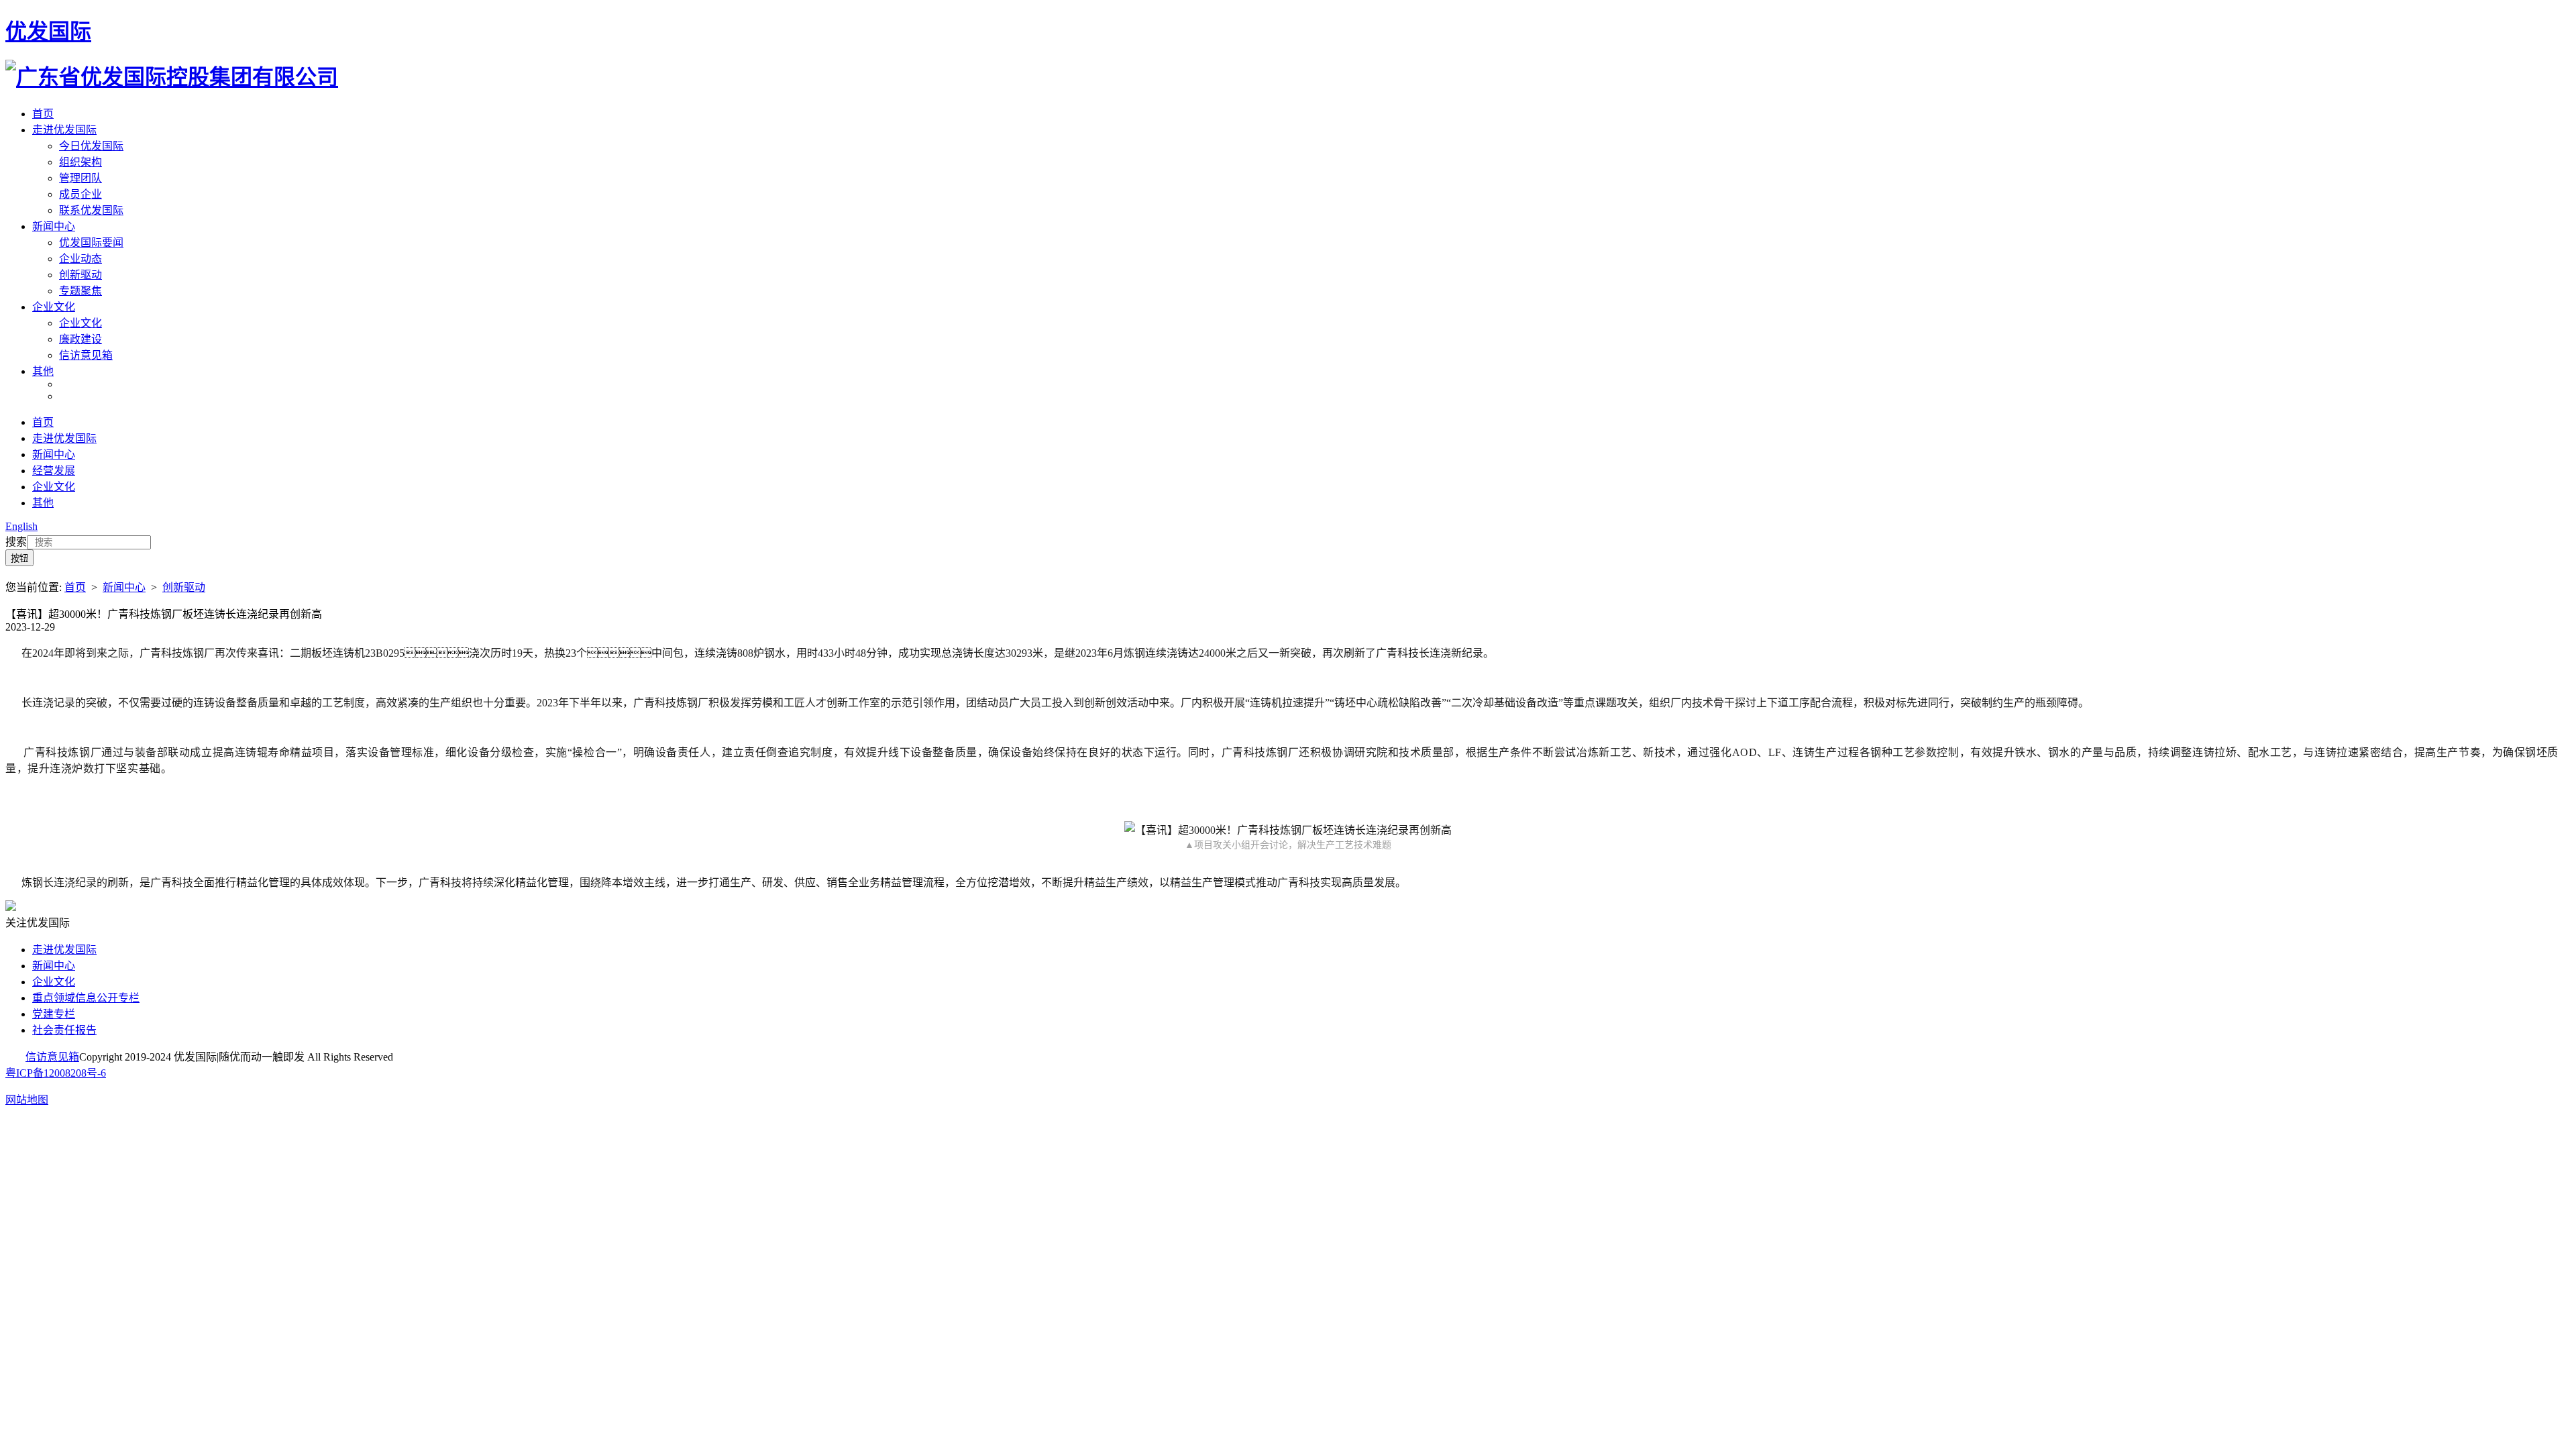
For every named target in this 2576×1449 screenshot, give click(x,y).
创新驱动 (80, 275)
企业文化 (54, 307)
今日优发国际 (91, 146)
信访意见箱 (86, 355)
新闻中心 (54, 226)
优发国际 (48, 32)
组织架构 (80, 162)
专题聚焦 (80, 291)
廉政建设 (80, 339)
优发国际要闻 (91, 243)
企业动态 (80, 259)
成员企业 (80, 194)
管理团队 (80, 178)
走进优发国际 (64, 130)
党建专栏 (54, 1014)
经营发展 (54, 471)
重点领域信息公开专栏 (86, 998)
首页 (43, 114)
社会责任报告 (64, 1030)
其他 (43, 371)
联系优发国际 (91, 210)
